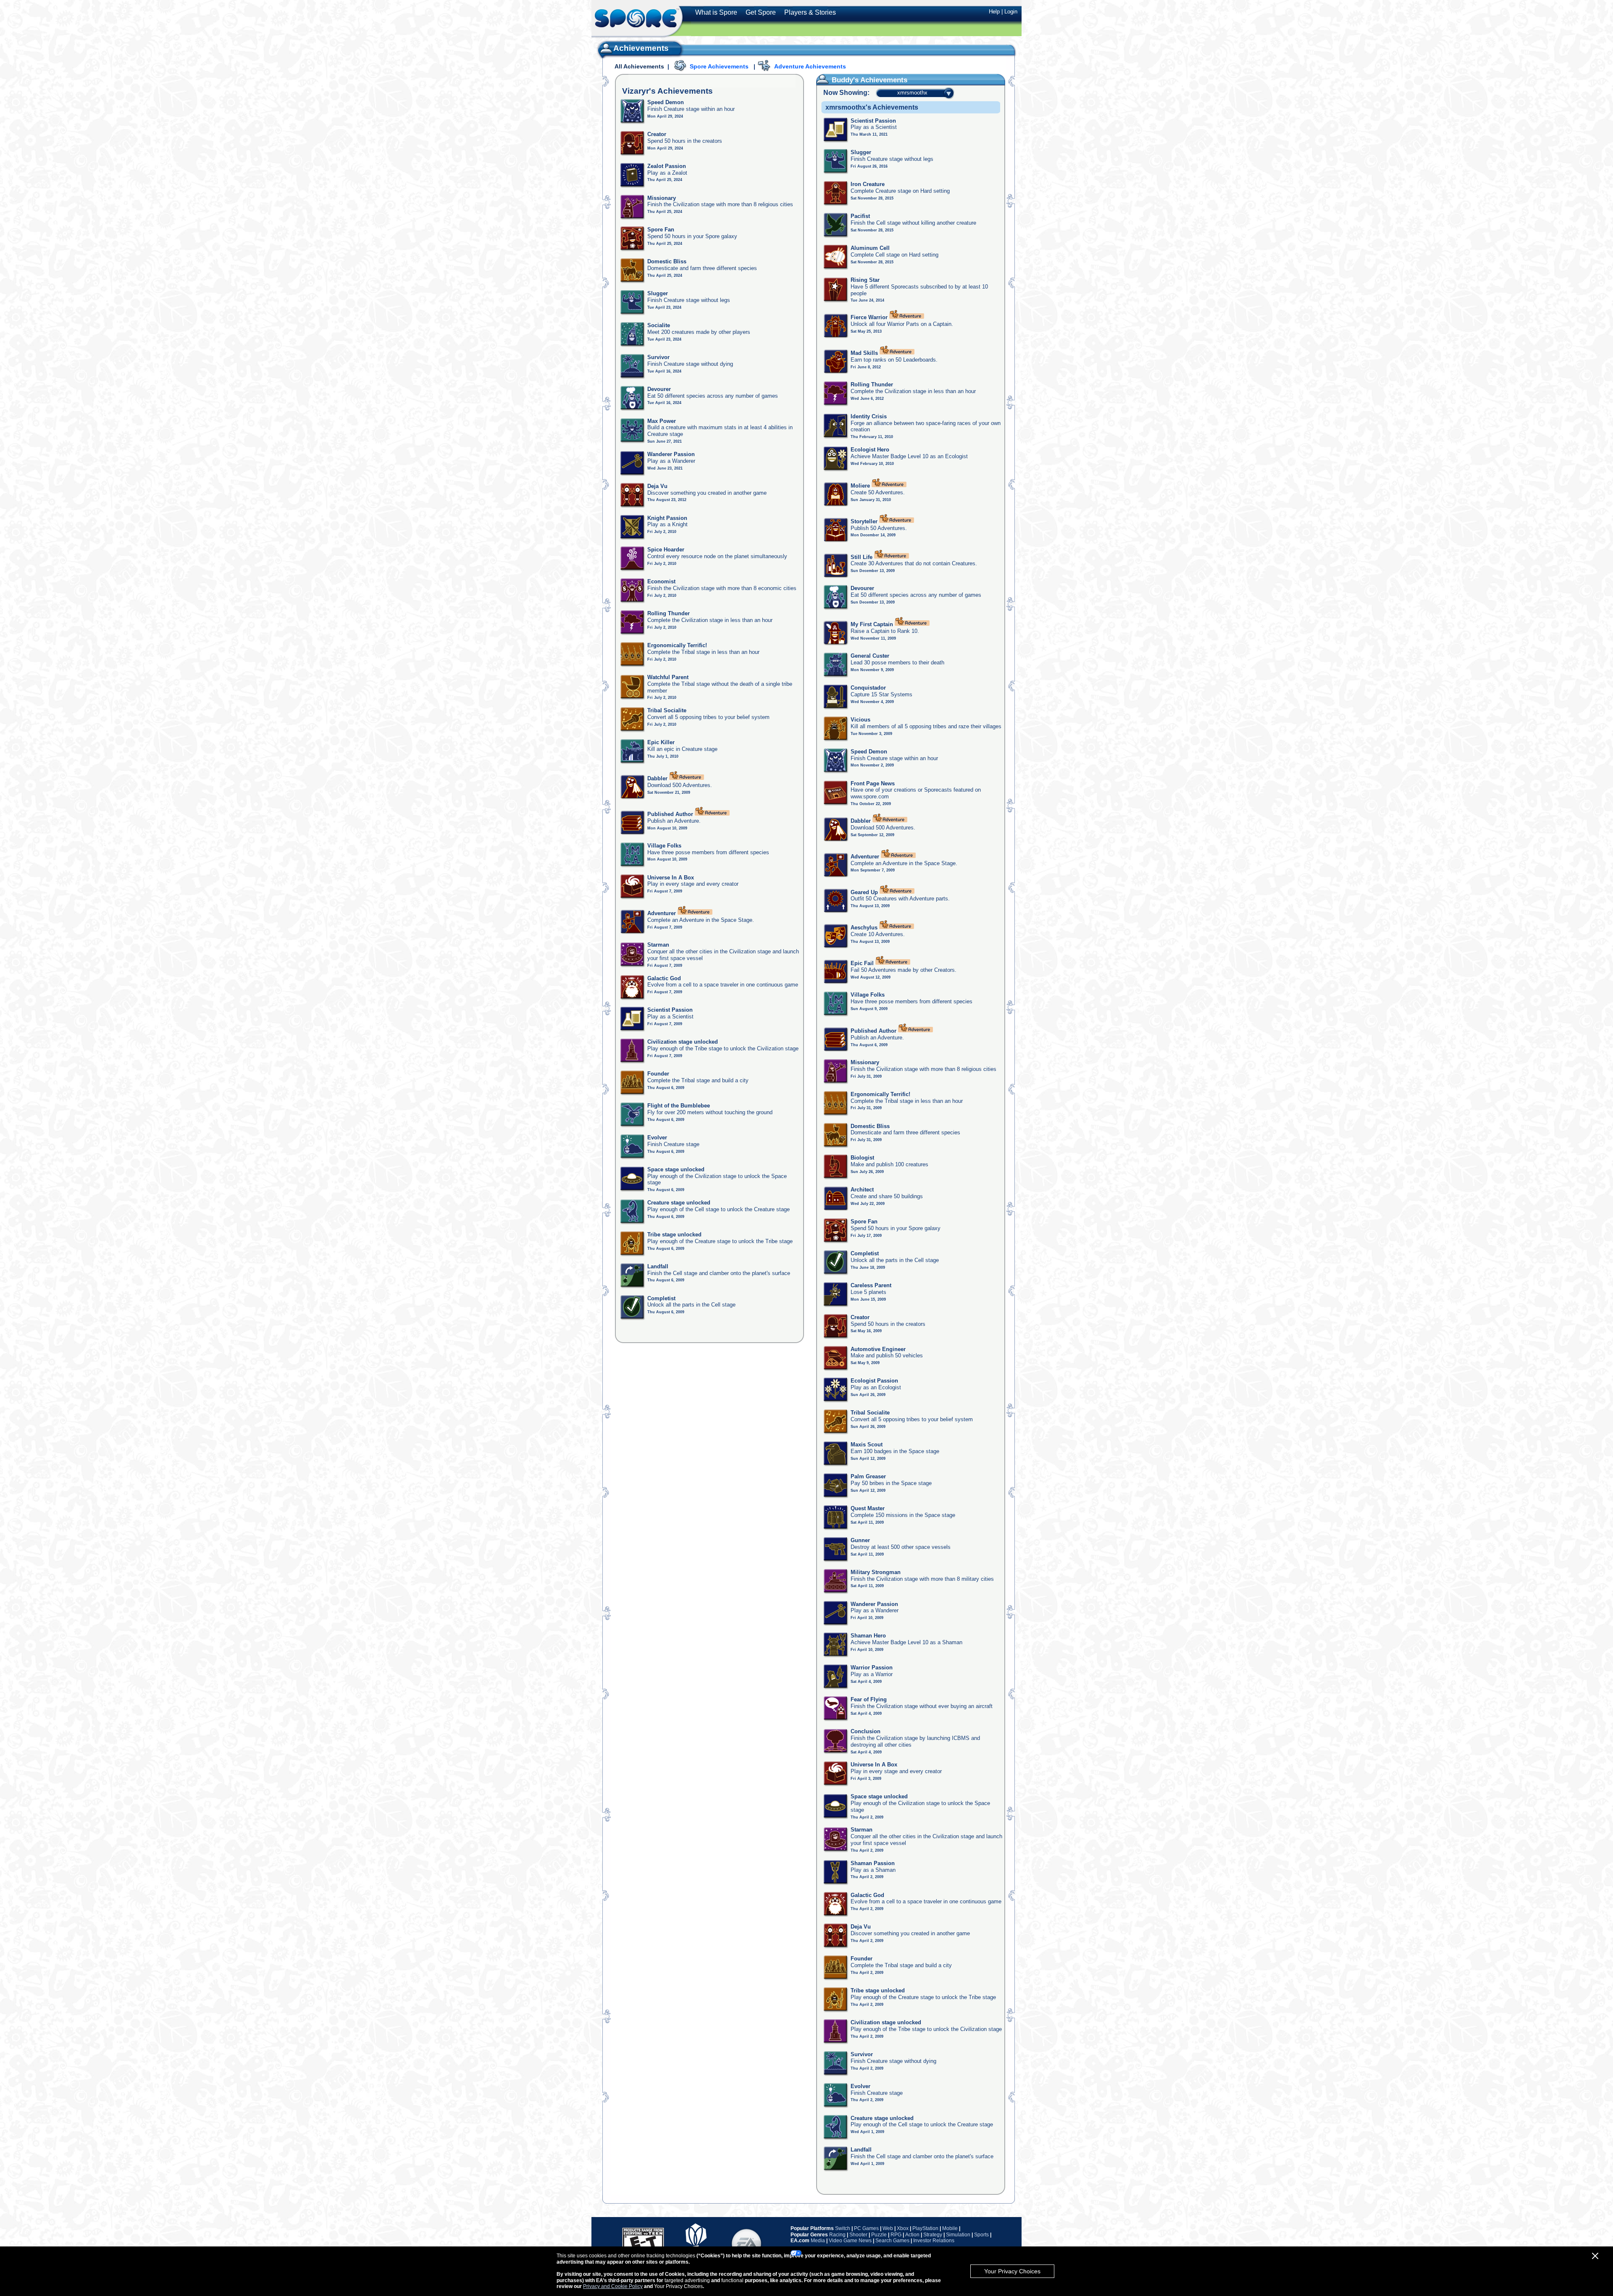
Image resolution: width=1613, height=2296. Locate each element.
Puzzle (879, 2235)
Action (912, 2235)
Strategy (933, 2235)
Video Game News (850, 2241)
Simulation (958, 2235)
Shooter (858, 2235)
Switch (843, 2228)
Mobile (950, 2228)
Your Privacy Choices (1012, 2271)
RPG (896, 2235)
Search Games (892, 2241)
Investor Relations (934, 2241)
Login (1011, 12)
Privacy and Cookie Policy (613, 2286)
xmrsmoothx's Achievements (872, 107)
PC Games (866, 2228)
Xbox (903, 2228)
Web (888, 2228)
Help (994, 12)
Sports (981, 2235)
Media (818, 2241)
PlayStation (925, 2228)
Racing (837, 2235)
